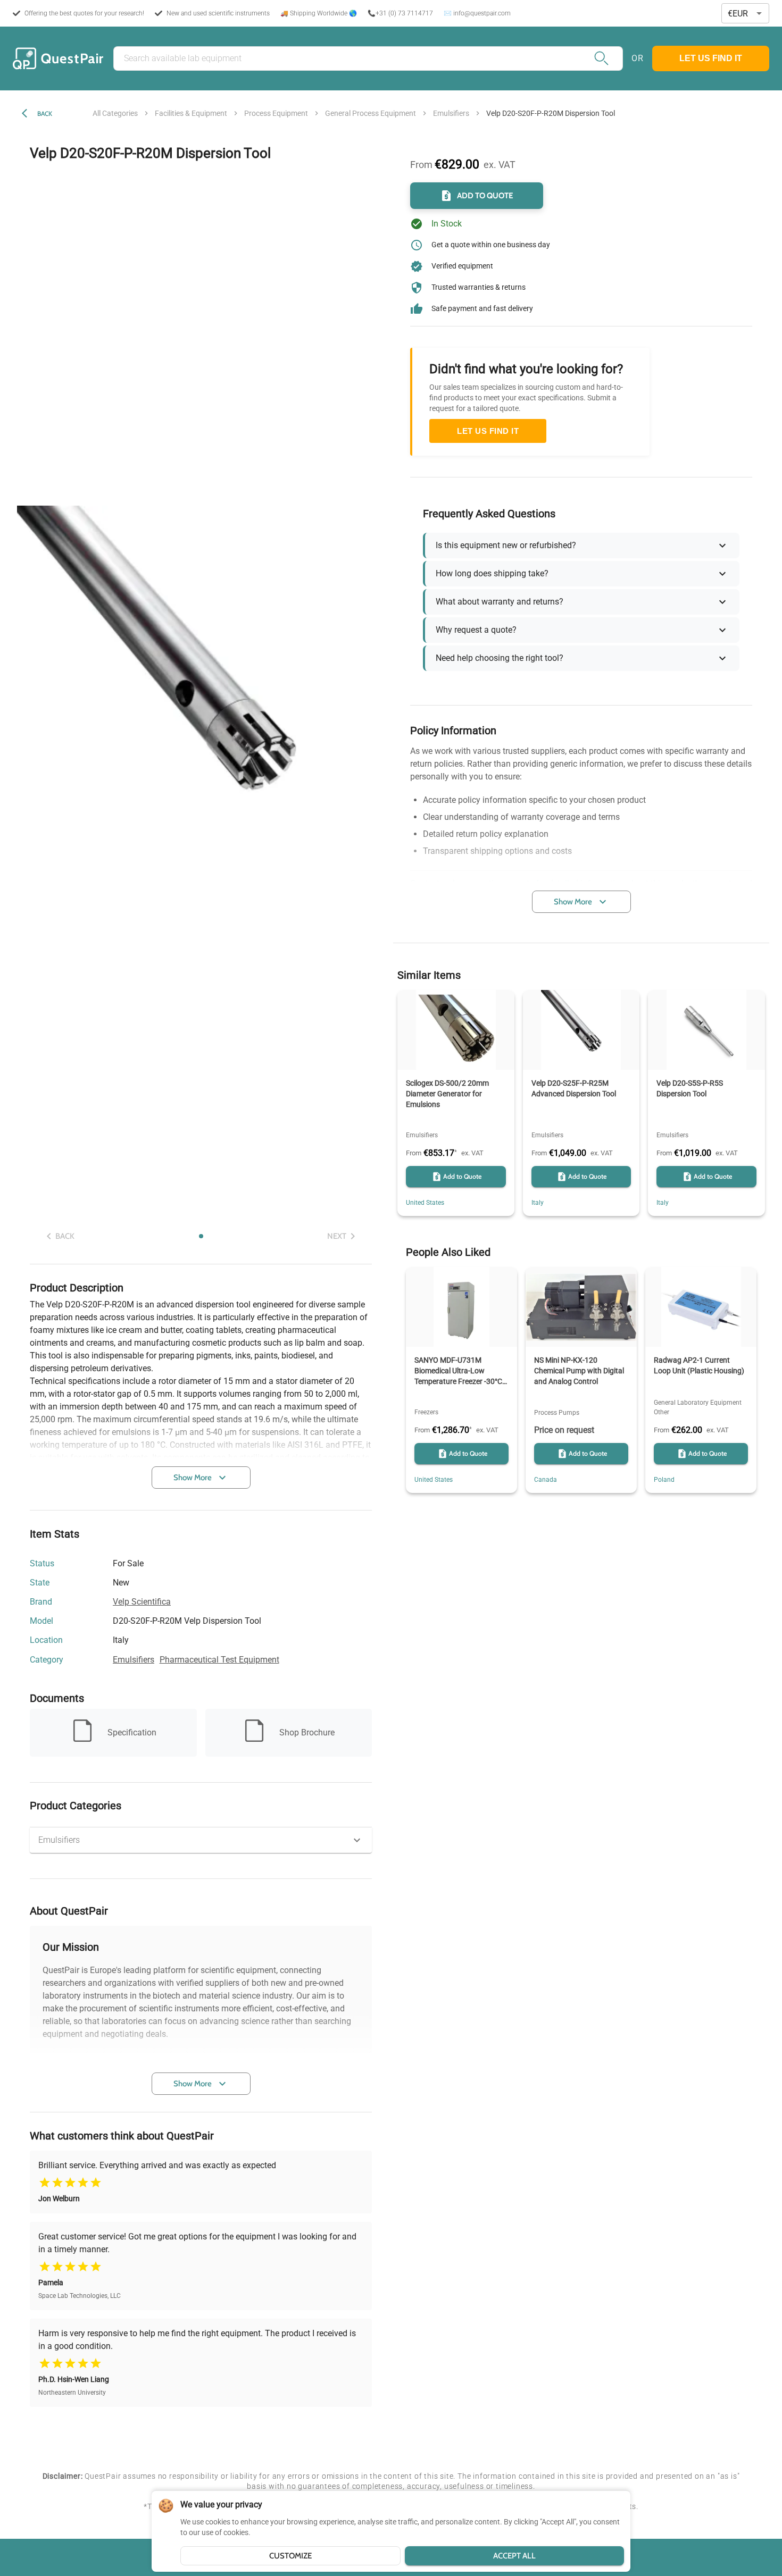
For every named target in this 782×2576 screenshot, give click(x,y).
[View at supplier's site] (135, 1641)
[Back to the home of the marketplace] (58, 58)
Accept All (514, 2556)
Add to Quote (485, 196)
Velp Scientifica (142, 1602)
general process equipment (371, 113)
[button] (201, 1840)
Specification (132, 1732)
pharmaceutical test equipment (219, 1660)
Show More (193, 1478)
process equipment (276, 113)
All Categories (115, 113)
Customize (290, 2556)
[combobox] (745, 14)
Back (45, 114)
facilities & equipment (191, 113)
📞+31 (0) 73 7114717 (400, 13)
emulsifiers (451, 113)
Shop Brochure (307, 1732)
